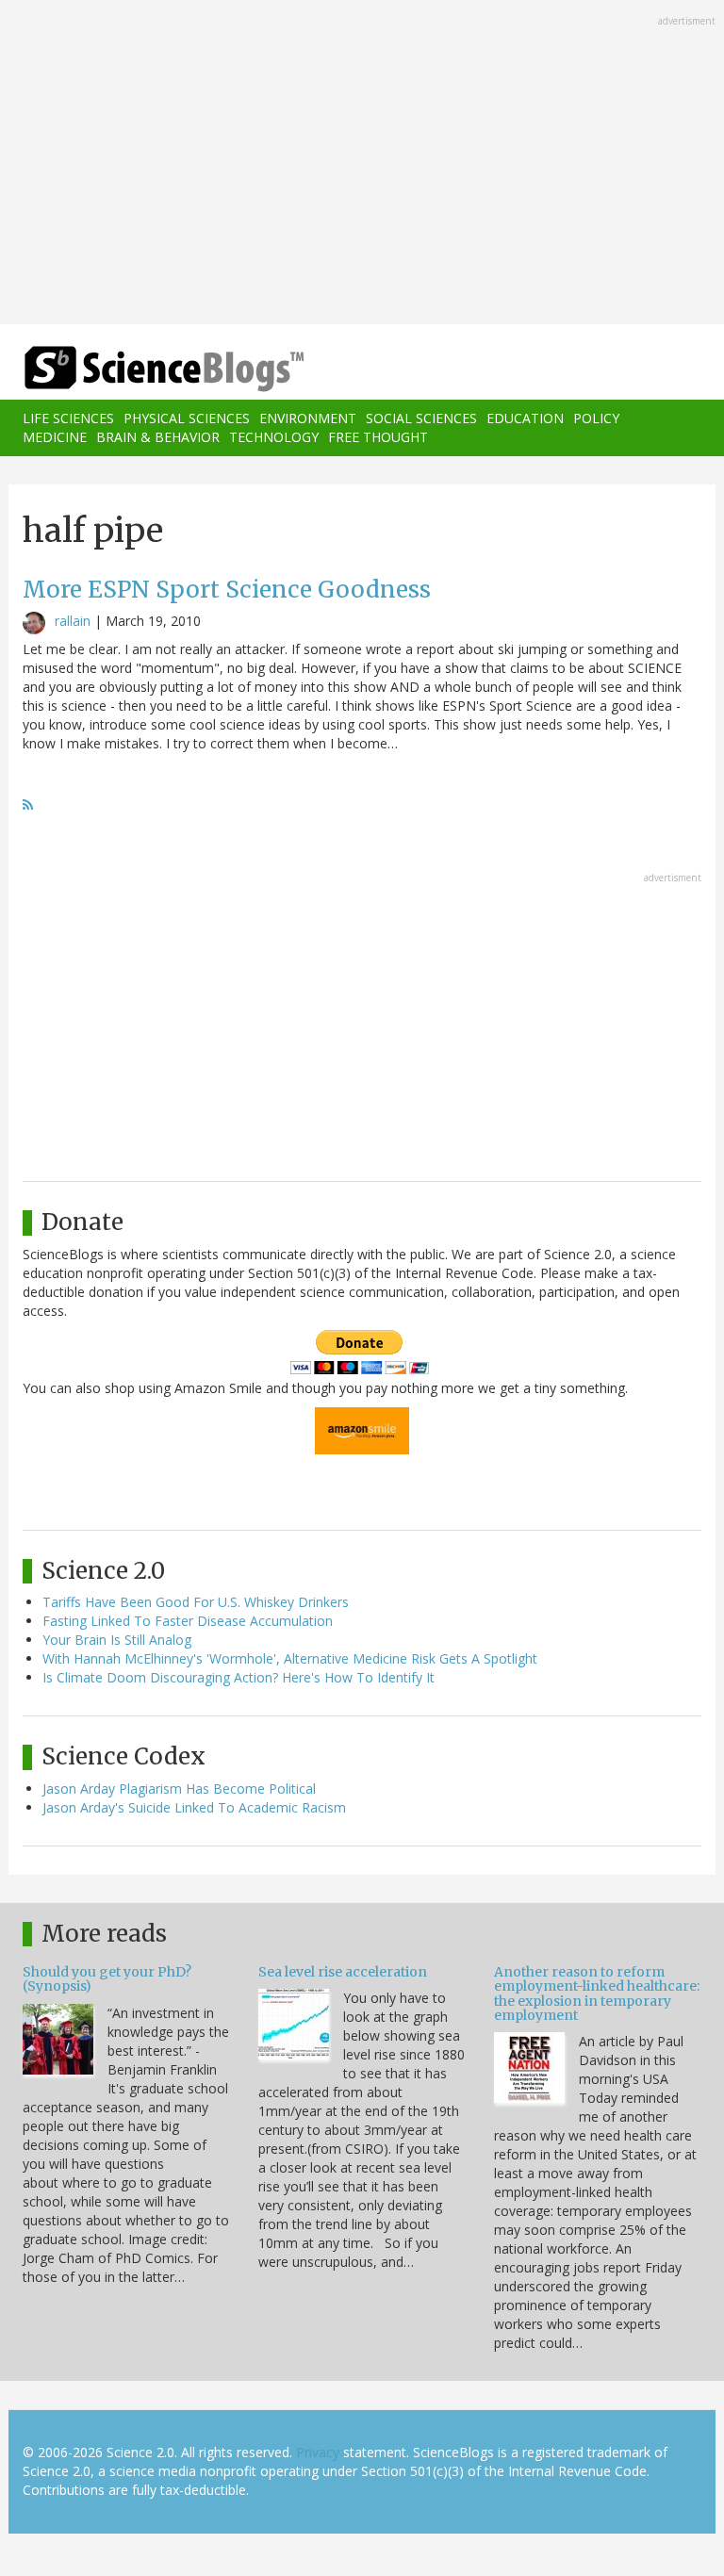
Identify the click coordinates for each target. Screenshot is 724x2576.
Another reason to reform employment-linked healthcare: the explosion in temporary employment (597, 1994)
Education (525, 418)
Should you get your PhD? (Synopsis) (107, 1979)
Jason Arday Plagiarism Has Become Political (179, 1788)
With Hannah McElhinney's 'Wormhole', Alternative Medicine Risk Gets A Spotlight (290, 1658)
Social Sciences (421, 418)
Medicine (55, 437)
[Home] (136, 369)
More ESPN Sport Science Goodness (227, 590)
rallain (73, 621)
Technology (274, 437)
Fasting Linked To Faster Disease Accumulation (188, 1621)
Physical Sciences (187, 418)
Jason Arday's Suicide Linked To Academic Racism (194, 1807)
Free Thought (378, 437)
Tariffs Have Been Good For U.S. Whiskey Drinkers (196, 1602)
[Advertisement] (362, 164)
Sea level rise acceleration (343, 1972)
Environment (308, 418)
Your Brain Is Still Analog (117, 1640)
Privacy (318, 2452)
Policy (596, 418)
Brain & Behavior (158, 437)
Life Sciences (68, 418)
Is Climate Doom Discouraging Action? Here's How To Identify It (239, 1677)
